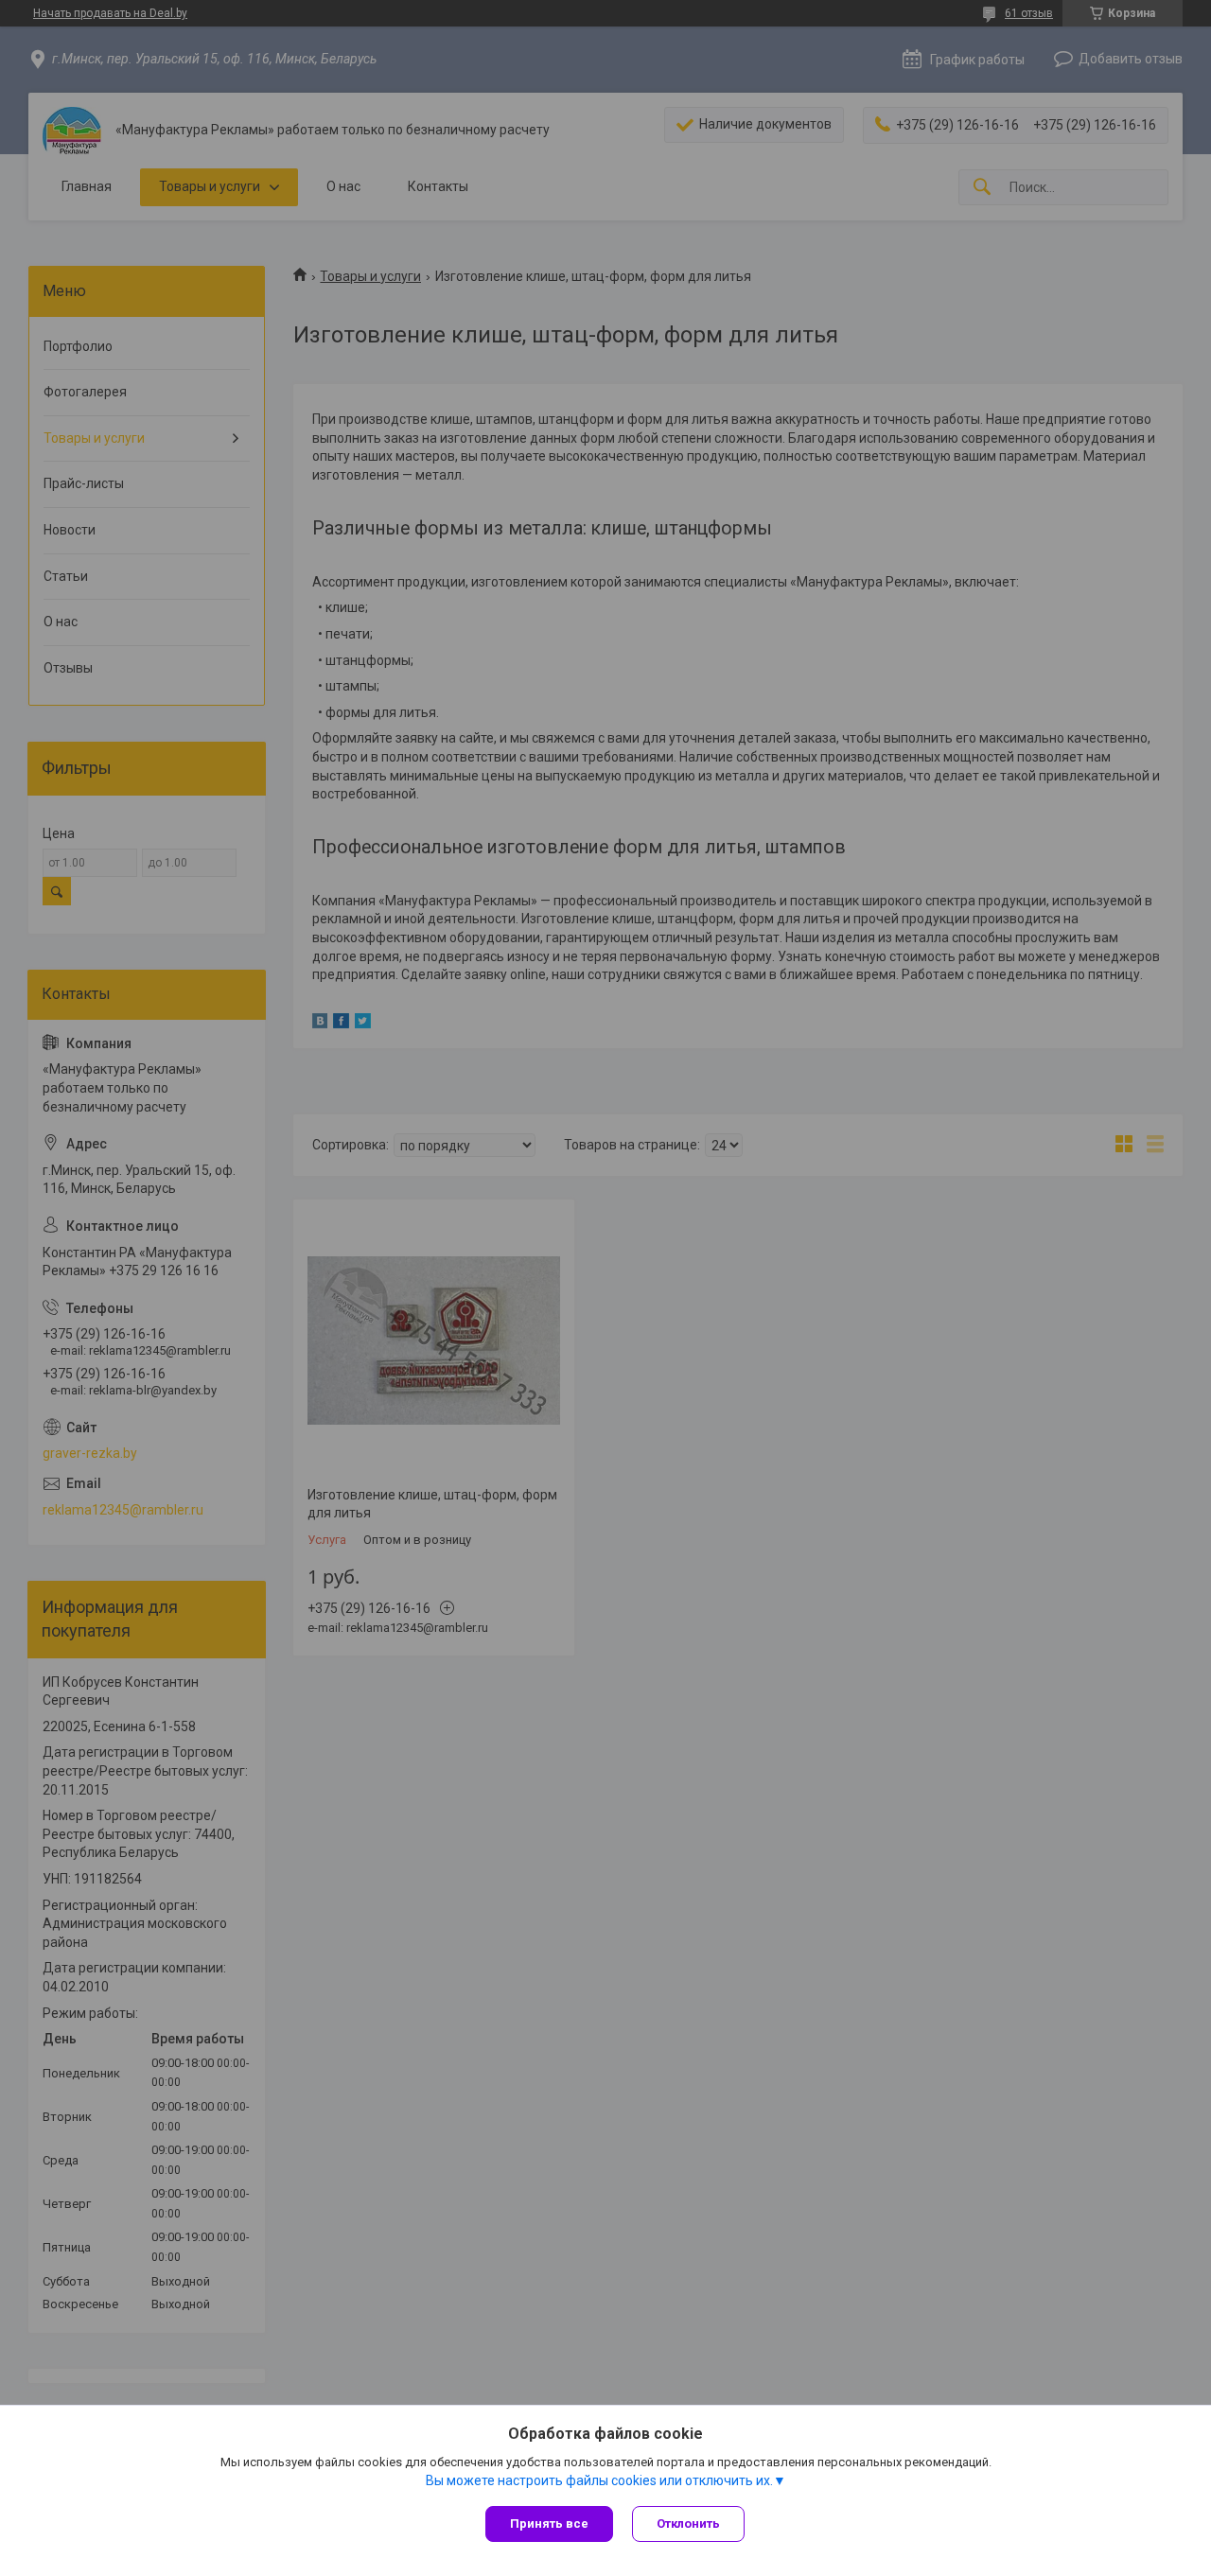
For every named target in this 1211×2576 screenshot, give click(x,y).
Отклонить (688, 2523)
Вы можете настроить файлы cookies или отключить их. (599, 2480)
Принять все (549, 2523)
